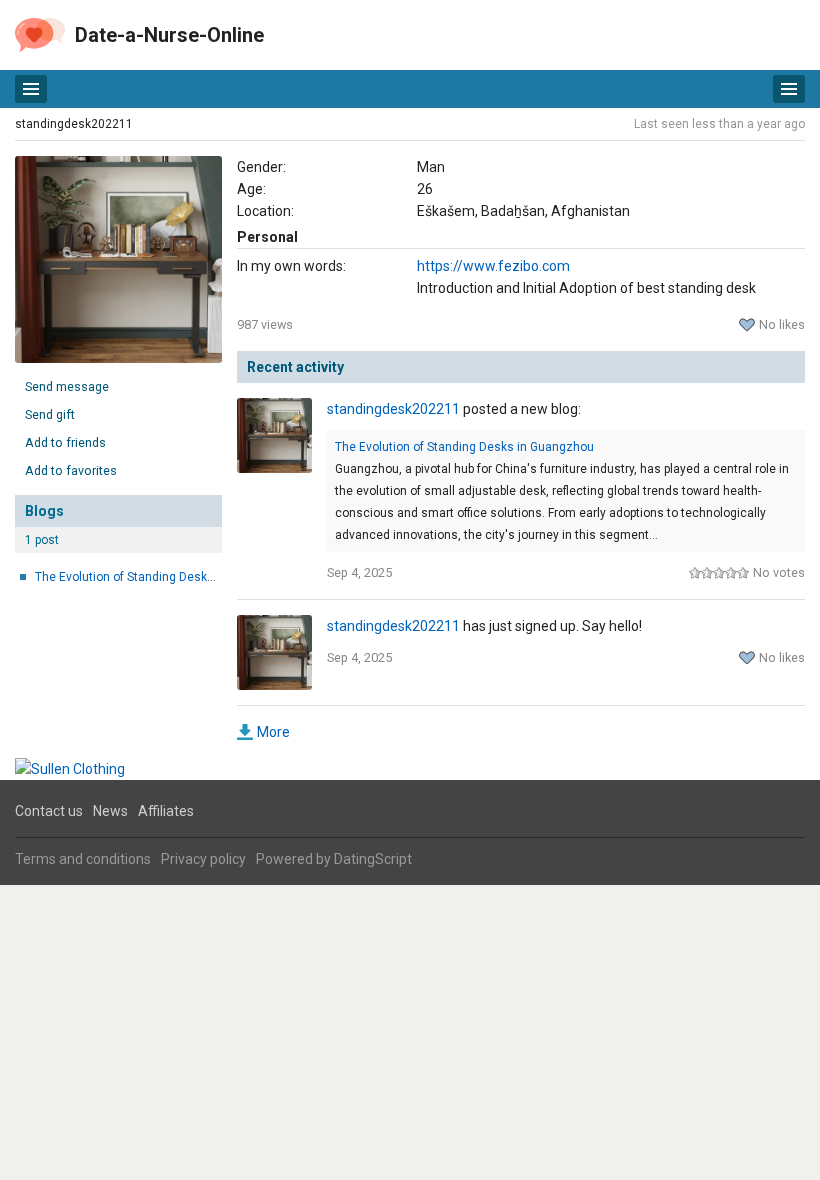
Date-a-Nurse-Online (169, 35)
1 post (42, 540)
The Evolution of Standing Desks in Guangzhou (164, 577)
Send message (67, 386)
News (110, 811)
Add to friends (65, 442)
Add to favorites (71, 470)
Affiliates (166, 811)
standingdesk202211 (74, 124)
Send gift (50, 414)
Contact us (49, 811)
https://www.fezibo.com (493, 266)
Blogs (44, 511)
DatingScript (373, 859)
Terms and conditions (83, 859)
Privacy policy (203, 859)
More (273, 732)
